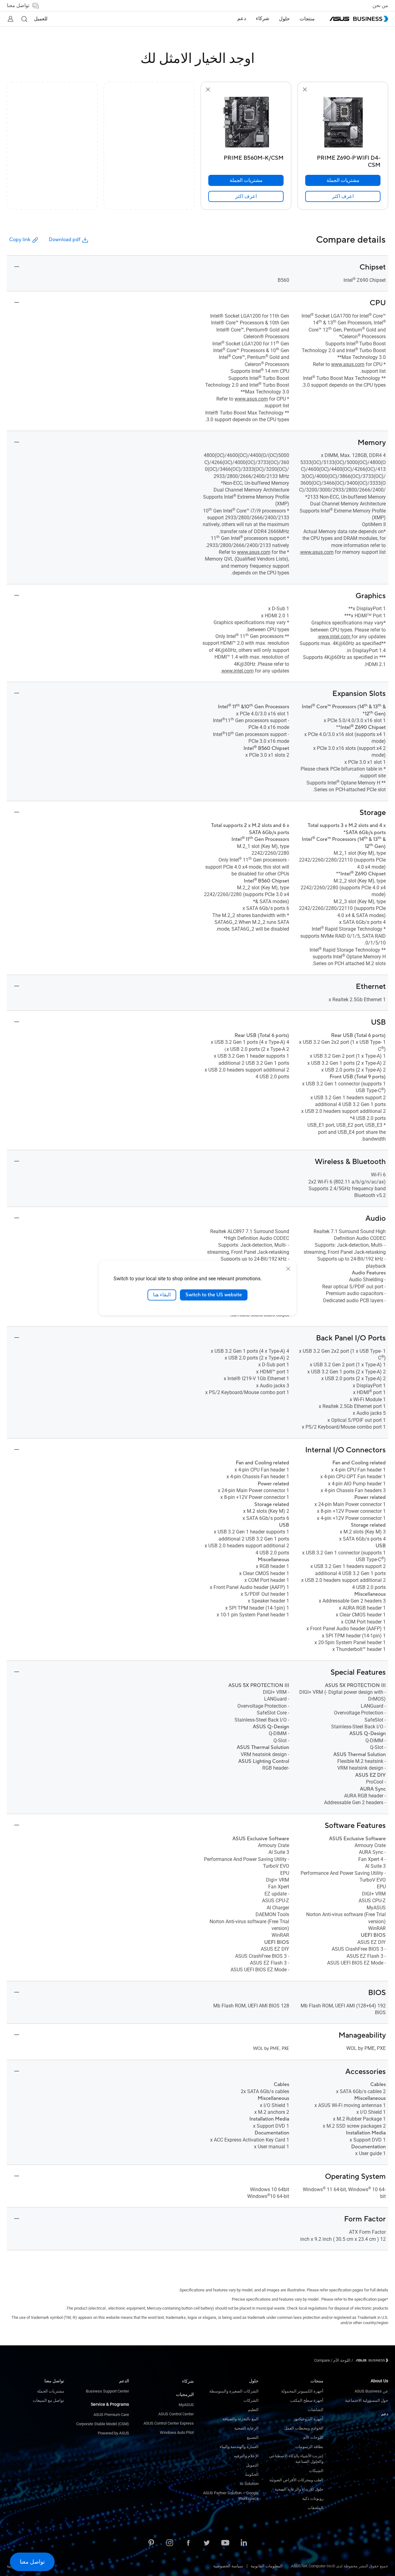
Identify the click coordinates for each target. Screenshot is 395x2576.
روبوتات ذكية (313, 2498)
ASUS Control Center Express (169, 2423)
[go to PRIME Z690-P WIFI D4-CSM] (343, 123)
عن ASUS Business (371, 2391)
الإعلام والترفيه (246, 2456)
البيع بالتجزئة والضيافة (241, 2419)
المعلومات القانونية (267, 2566)
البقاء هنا (162, 1295)
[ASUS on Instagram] (170, 2543)
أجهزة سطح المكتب (307, 2400)
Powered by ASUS (113, 2433)
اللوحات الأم (313, 2437)
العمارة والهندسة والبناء (239, 2447)
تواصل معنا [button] (18, 6)
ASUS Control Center (176, 2414)
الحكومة (252, 2474)
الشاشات (316, 2410)
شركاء (188, 2381)
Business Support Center (107, 2391)
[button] (24, 19)
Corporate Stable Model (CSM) (103, 2424)
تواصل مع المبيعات (48, 2400)
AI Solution (249, 2484)
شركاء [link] (262, 19)
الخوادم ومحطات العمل (304, 2428)
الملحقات (316, 2508)
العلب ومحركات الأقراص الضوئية (296, 2480)
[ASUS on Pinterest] (151, 2543)
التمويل (252, 2465)
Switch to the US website (214, 1295)
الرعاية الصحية (246, 2428)
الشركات (251, 2400)
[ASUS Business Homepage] (359, 19)
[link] (343, 196)
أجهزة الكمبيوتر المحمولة (302, 2391)
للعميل (41, 19)
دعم (385, 2414)
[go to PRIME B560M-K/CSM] (246, 123)
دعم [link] (242, 19)
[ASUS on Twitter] (207, 2543)
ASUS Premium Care (111, 2415)
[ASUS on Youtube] (225, 2543)
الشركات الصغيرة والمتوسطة (234, 2391)
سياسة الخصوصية (228, 2566)
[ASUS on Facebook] (188, 2543)
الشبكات (316, 2471)
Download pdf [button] (64, 240)
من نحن (380, 6)
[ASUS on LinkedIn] (244, 2543)
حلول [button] (284, 19)
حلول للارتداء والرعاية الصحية (299, 2489)
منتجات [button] (307, 19)
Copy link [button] (20, 240)
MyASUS (186, 2405)
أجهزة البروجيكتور (309, 2419)
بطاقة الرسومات (309, 2447)
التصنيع (253, 2437)
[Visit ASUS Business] (371, 2360)
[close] (288, 1269)
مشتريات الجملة (51, 2391)
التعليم (253, 2410)
